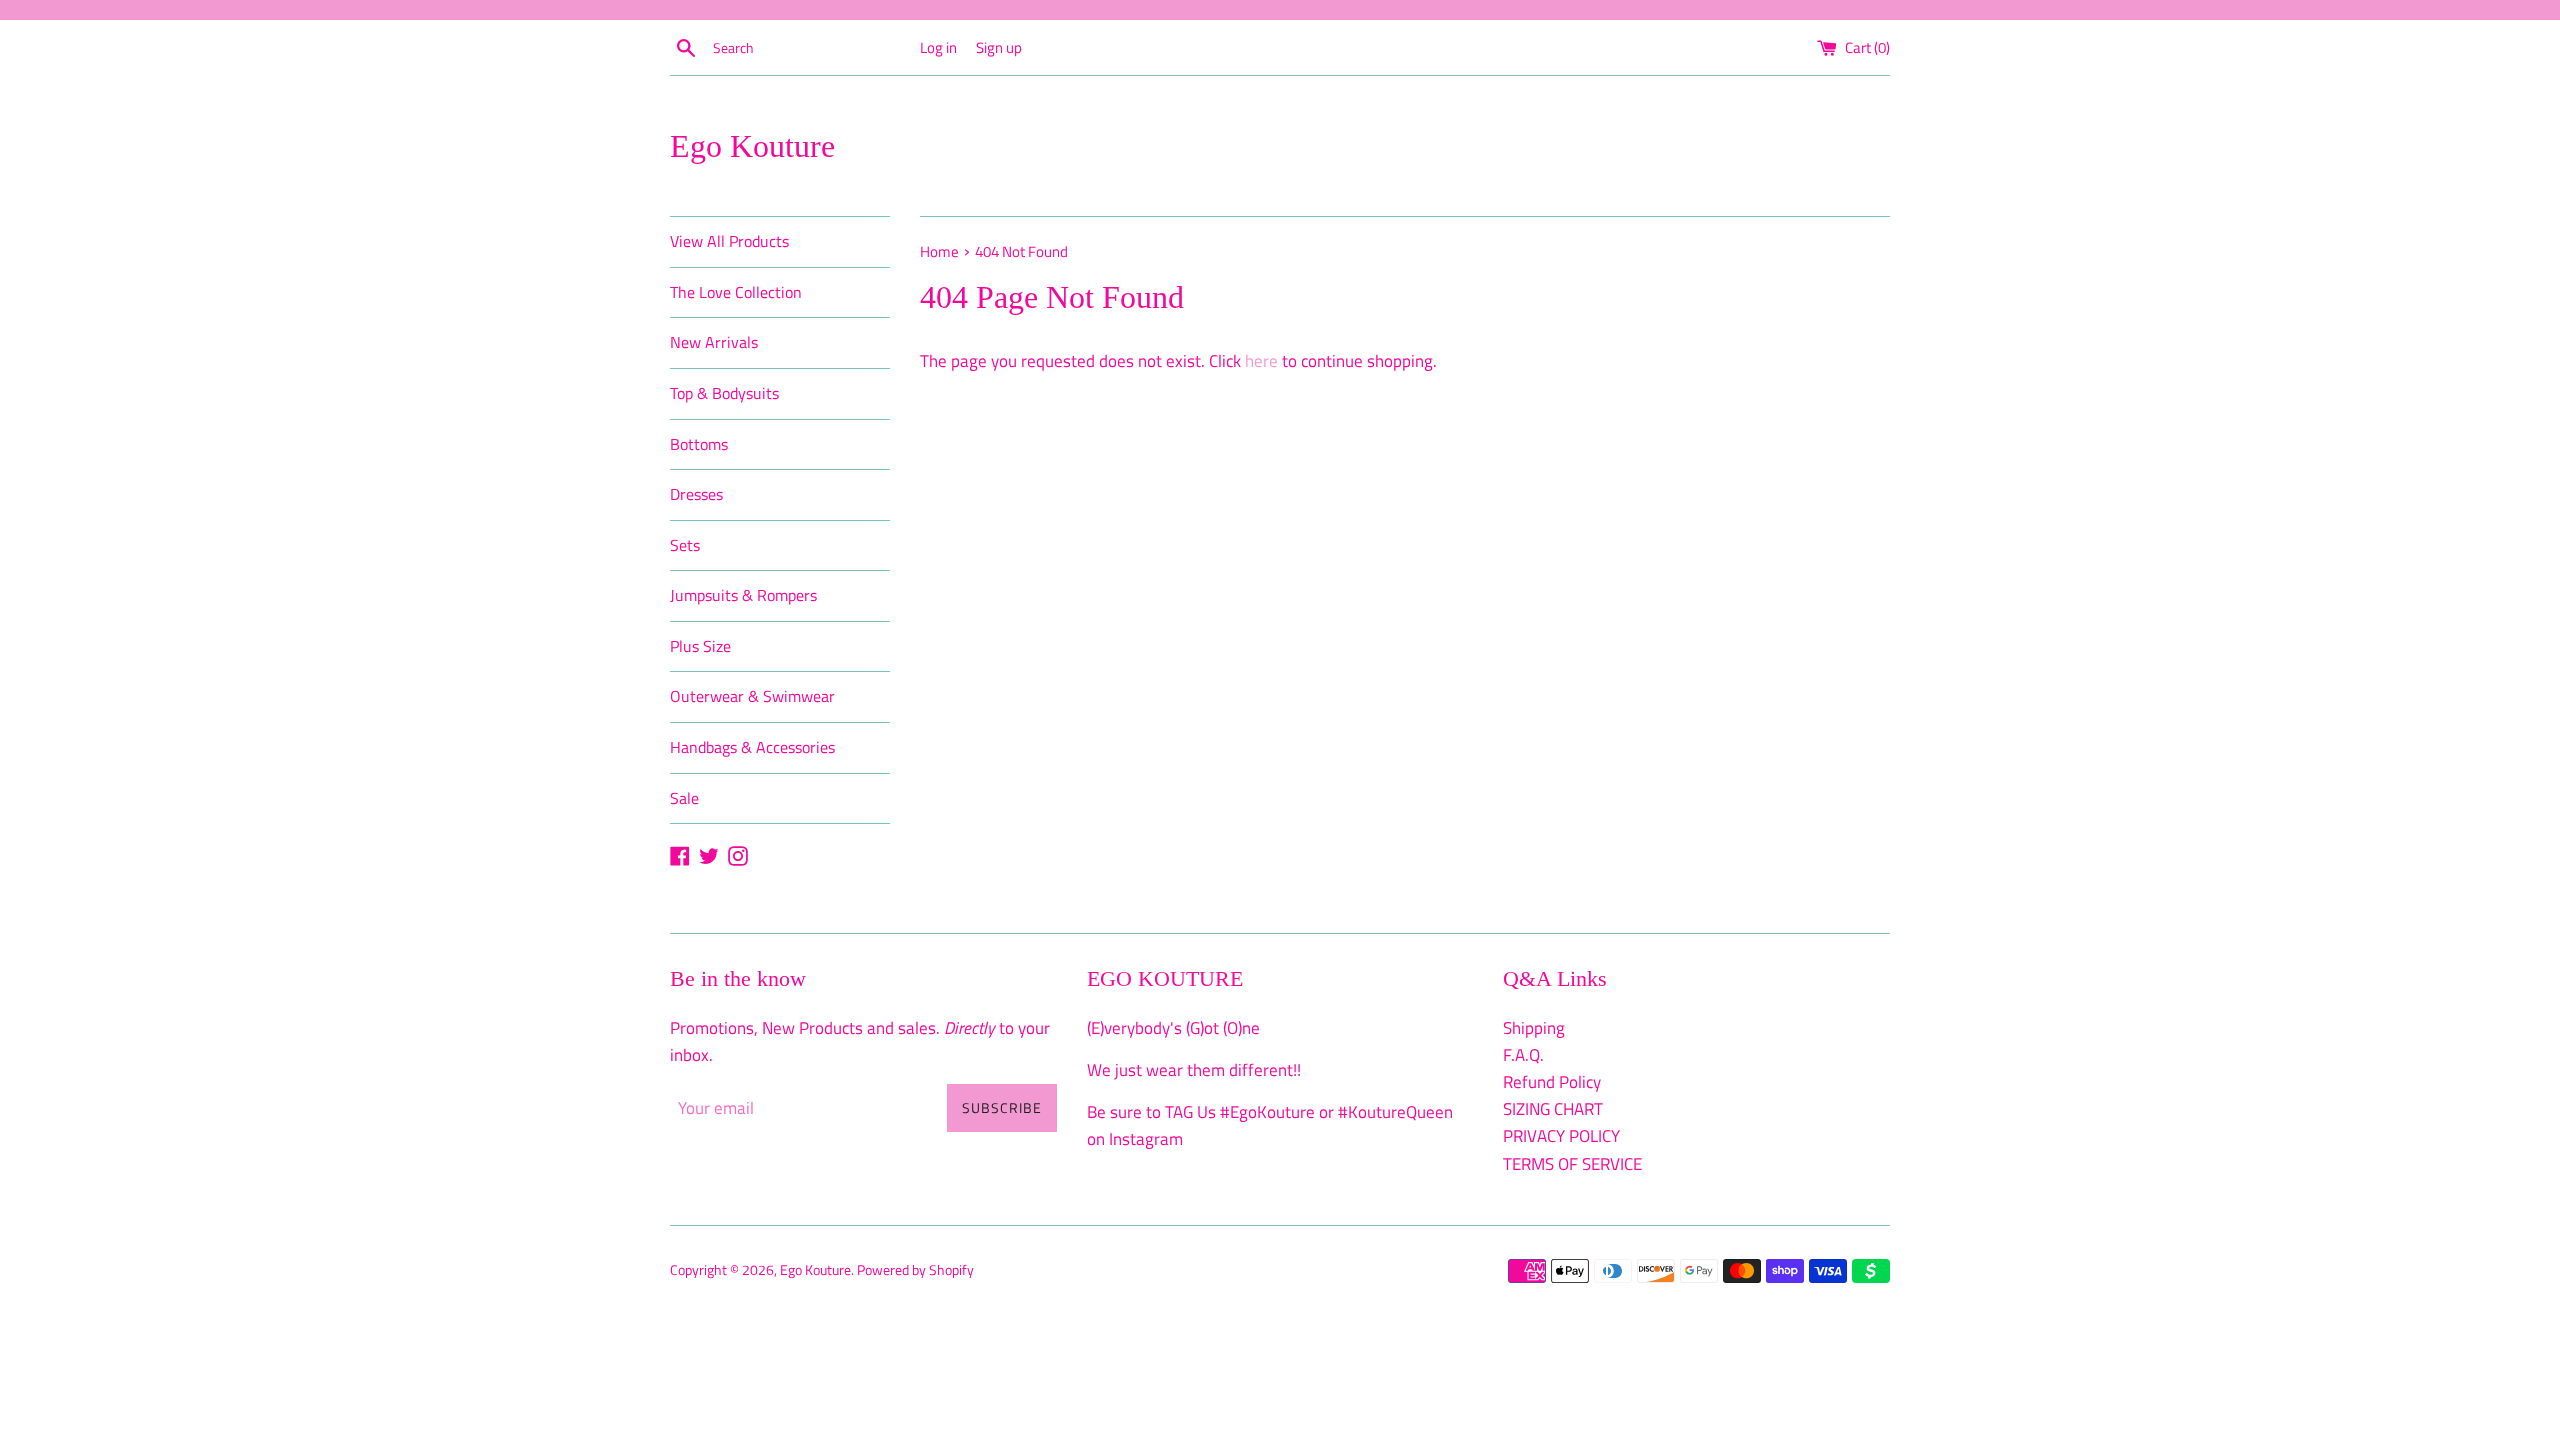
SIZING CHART (1553, 1109)
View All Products (729, 241)
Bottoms (699, 444)
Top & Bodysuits (724, 393)
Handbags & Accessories (752, 747)
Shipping (1534, 1028)
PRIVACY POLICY (1561, 1136)
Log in (938, 47)
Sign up (999, 47)
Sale (684, 798)
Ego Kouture (752, 146)
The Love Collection (736, 292)
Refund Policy (1552, 1082)
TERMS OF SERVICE (1572, 1164)
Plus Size (700, 646)
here (1261, 361)
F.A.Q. (1523, 1055)
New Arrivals (714, 342)
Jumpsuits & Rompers (743, 595)
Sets (685, 545)
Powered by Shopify (915, 1270)
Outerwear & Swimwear (752, 696)
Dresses (696, 494)
